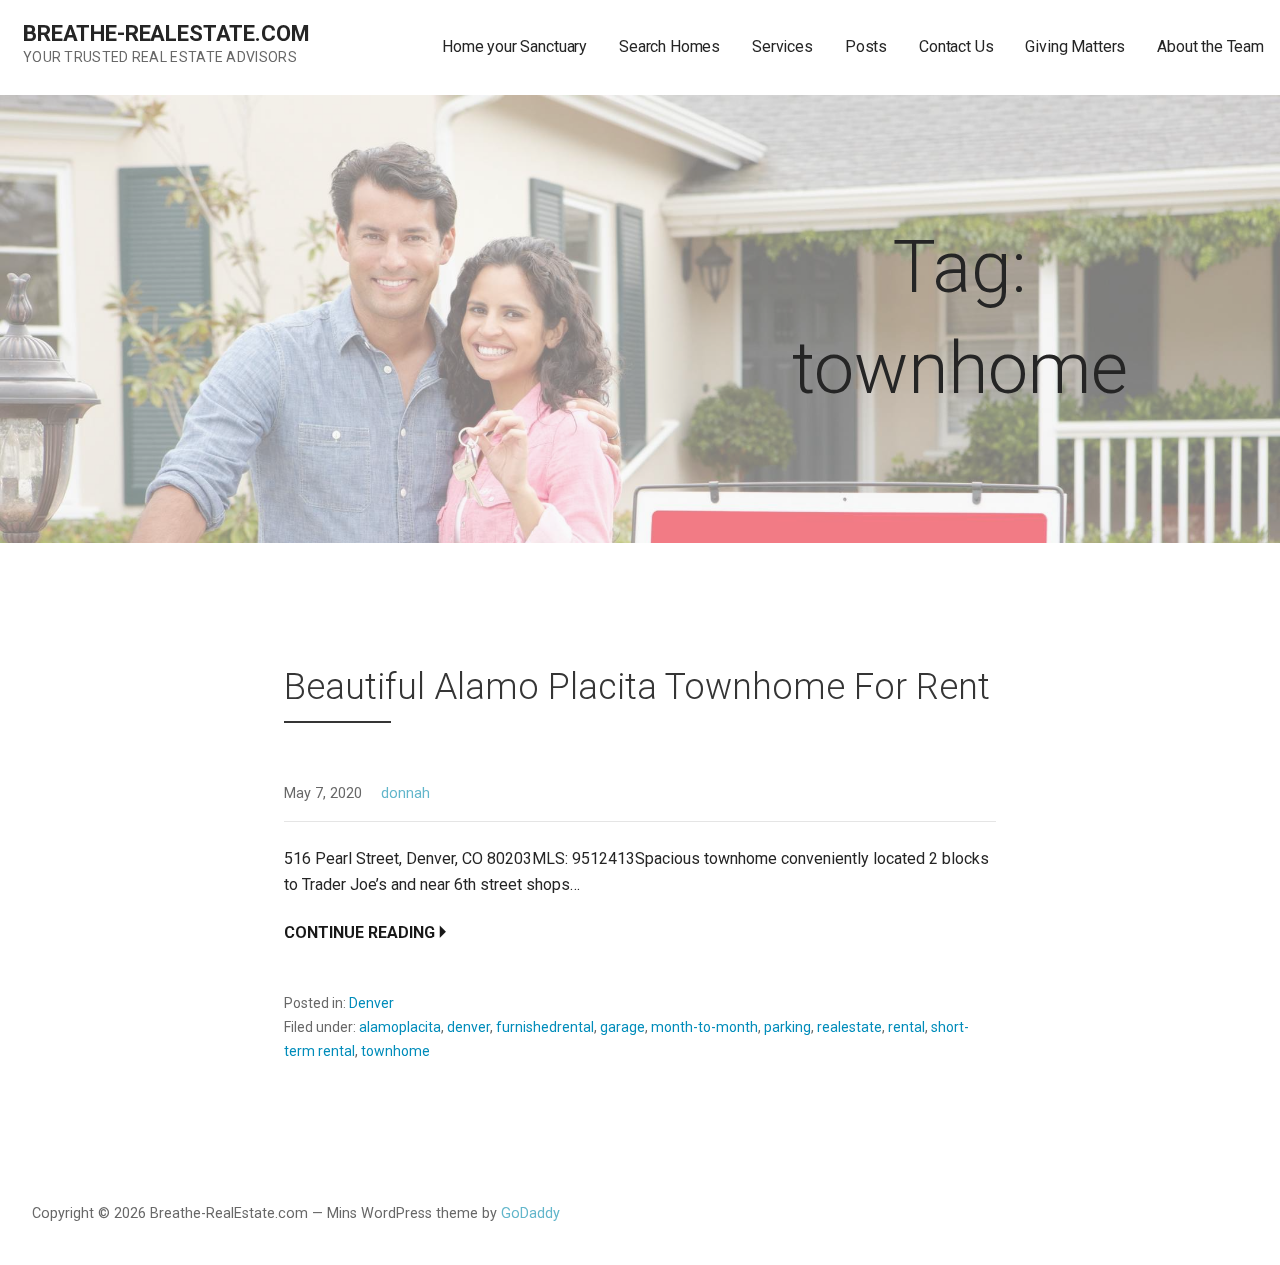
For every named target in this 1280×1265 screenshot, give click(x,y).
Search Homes (669, 46)
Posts (866, 46)
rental (906, 1027)
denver (468, 1027)
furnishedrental (545, 1027)
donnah (405, 793)
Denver (371, 1003)
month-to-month (704, 1027)
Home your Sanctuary (514, 46)
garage (622, 1027)
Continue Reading (359, 932)
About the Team (1210, 46)
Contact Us (956, 46)
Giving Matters (1075, 46)
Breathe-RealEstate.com (166, 33)
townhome (395, 1051)
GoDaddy (530, 1213)
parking (787, 1027)
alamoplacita (400, 1027)
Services (782, 46)
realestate (849, 1027)
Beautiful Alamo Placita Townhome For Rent (637, 687)
